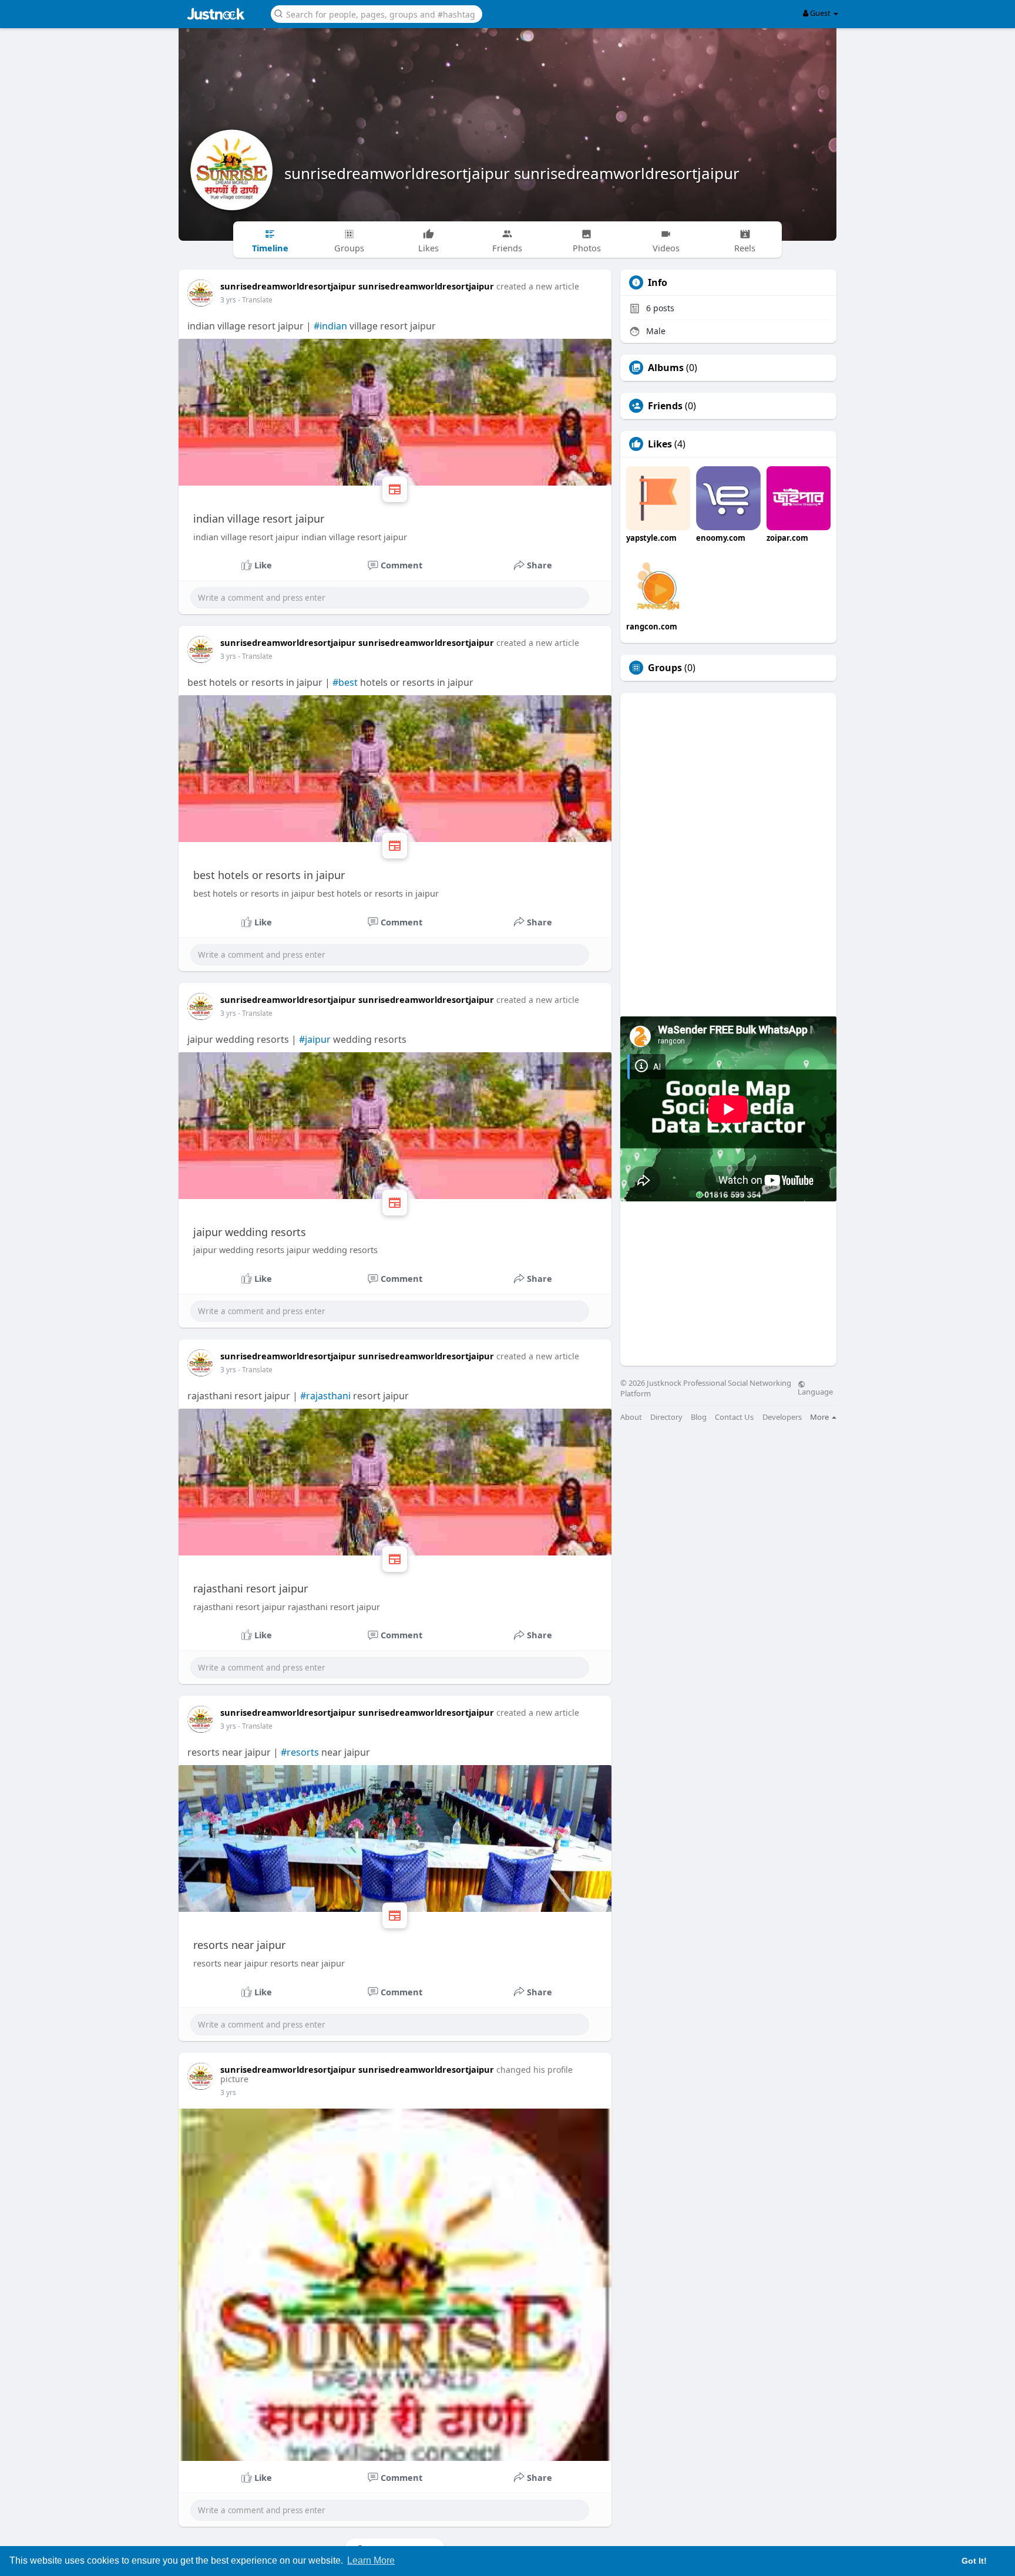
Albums (666, 368)
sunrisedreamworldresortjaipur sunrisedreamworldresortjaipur (512, 173)
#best (345, 682)
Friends (665, 406)
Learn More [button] (371, 2560)
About (631, 1417)
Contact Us (734, 1417)
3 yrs (228, 300)
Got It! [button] (974, 2561)
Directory (666, 1417)
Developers (782, 1417)
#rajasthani (325, 1396)
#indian (330, 326)
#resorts (300, 1752)
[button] (377, 13)
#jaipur (315, 1039)
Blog (699, 1417)
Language (815, 1391)
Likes (660, 444)
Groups (665, 668)
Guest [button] (820, 13)
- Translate (255, 300)
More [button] (820, 1417)
